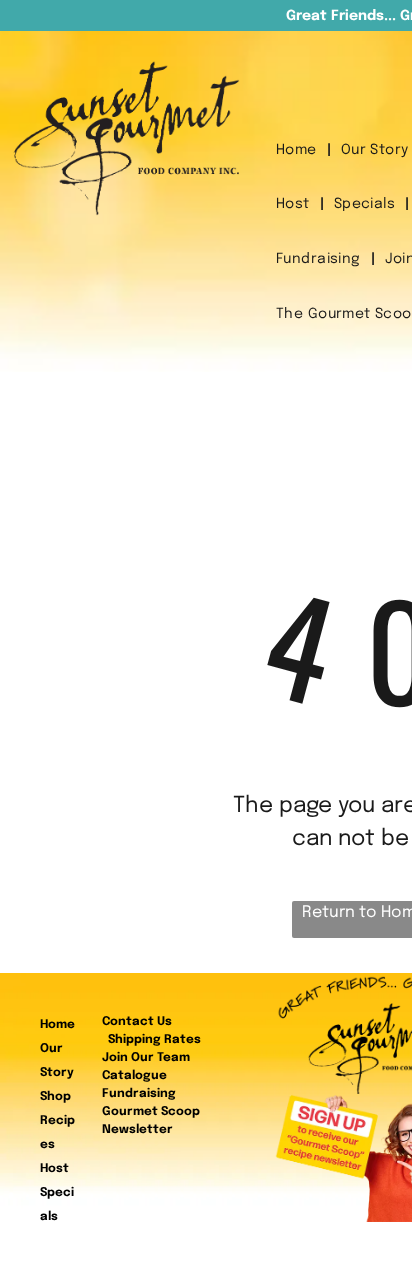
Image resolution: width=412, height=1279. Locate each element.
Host (54, 1169)
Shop (55, 1097)
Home (57, 1025)
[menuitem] (298, 150)
